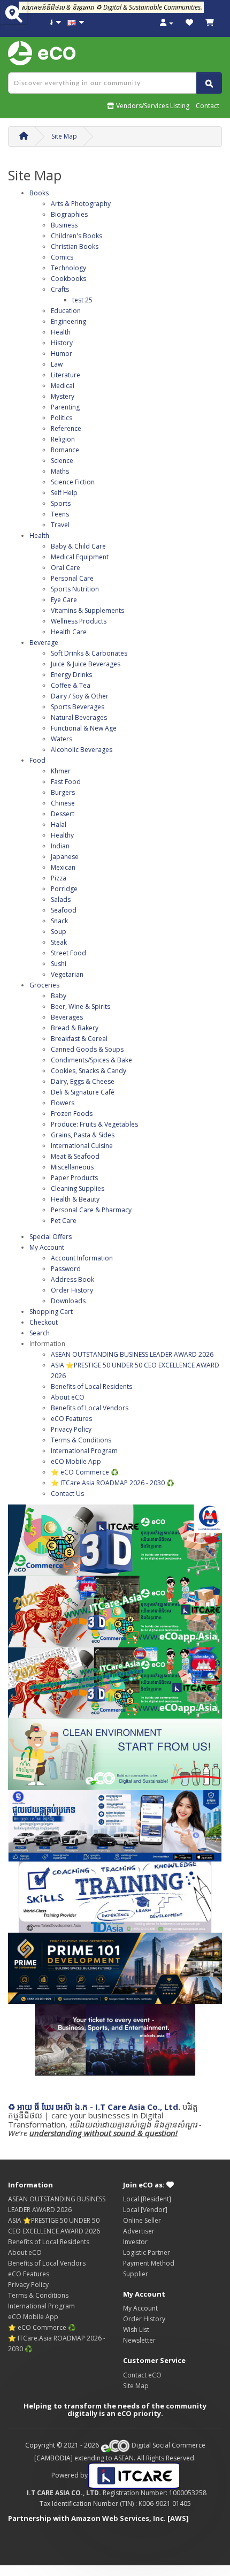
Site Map (64, 136)
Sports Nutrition (75, 589)
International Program (84, 1451)
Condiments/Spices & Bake (91, 1060)
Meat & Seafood (75, 1156)
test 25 (82, 300)
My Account (47, 1247)
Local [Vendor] (145, 2210)
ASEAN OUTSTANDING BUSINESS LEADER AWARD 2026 (132, 1354)
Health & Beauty (75, 1199)
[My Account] (167, 23)
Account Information (82, 1258)
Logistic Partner (147, 2252)
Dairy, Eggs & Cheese (83, 1081)
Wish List (136, 2330)
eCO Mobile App (76, 1461)
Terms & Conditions (81, 1440)
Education (66, 311)
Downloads (68, 1301)
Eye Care (64, 600)
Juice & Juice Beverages (86, 664)
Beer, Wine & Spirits (80, 1006)
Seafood (64, 910)
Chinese (63, 803)
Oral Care (66, 568)
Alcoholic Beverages (82, 750)
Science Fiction (73, 482)
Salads (61, 899)
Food (37, 760)
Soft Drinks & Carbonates (89, 653)
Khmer (61, 771)
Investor (135, 2242)
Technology (68, 268)
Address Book (72, 1279)
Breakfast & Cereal (79, 1039)
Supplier (136, 2274)
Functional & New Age (84, 728)
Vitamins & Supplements (87, 610)
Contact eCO (142, 2375)
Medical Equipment (80, 557)
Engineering (68, 321)
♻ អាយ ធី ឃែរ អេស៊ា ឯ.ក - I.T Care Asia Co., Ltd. (94, 2107)
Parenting (65, 407)
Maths (60, 471)
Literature (66, 375)
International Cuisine (82, 1146)
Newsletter (139, 2340)
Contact (208, 106)
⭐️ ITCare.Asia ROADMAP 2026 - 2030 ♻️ (113, 1483)
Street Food (68, 953)
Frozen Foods (72, 1114)
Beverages (67, 1017)
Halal (59, 825)
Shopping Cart (51, 1312)
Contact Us (67, 1494)
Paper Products (74, 1178)
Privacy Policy (71, 1429)
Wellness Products (79, 621)
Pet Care (64, 1221)
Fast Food (66, 782)
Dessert (63, 814)
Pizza (59, 878)
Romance (65, 450)
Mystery (63, 396)
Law (57, 364)
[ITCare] (134, 2475)
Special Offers (51, 1237)
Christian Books (75, 246)
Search (40, 1333)
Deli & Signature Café (83, 1092)
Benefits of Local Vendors (90, 1408)
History (62, 343)
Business (64, 225)
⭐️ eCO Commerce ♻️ (85, 1472)
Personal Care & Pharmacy (91, 1210)
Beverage (44, 643)
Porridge (64, 889)
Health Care (69, 632)
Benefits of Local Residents (91, 1386)
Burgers (63, 792)
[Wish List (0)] (189, 23)
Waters (62, 739)
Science (62, 461)
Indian (60, 846)
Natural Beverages (79, 717)
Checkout (44, 1322)
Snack (59, 921)
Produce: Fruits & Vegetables (94, 1124)
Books (39, 193)
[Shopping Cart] (210, 23)
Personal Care (72, 578)
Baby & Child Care (78, 546)
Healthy (62, 835)
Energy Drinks (71, 675)
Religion (63, 439)
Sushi (59, 964)
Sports (61, 503)
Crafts (60, 289)
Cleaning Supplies (78, 1188)
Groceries (44, 985)
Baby (59, 996)
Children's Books (76, 236)
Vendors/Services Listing (152, 106)
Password (66, 1269)
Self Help (64, 493)
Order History (72, 1290)
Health (61, 332)
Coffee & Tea (71, 685)
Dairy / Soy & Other (80, 696)
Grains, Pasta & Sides (83, 1135)
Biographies (69, 214)
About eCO (68, 1397)
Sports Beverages (78, 707)
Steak (59, 942)
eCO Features (71, 1419)
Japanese (65, 857)
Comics (62, 257)
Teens (60, 514)
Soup (59, 932)
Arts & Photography (81, 204)
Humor (62, 354)
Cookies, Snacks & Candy (89, 1071)
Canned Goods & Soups (87, 1049)
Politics (62, 418)
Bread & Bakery (75, 1028)
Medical (63, 386)
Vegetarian (67, 974)
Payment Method (149, 2263)
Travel (60, 525)
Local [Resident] (147, 2199)
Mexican (63, 867)
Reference (66, 428)
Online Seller (142, 2220)
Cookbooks (68, 279)
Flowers (63, 1103)
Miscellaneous (72, 1167)
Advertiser (139, 2231)
